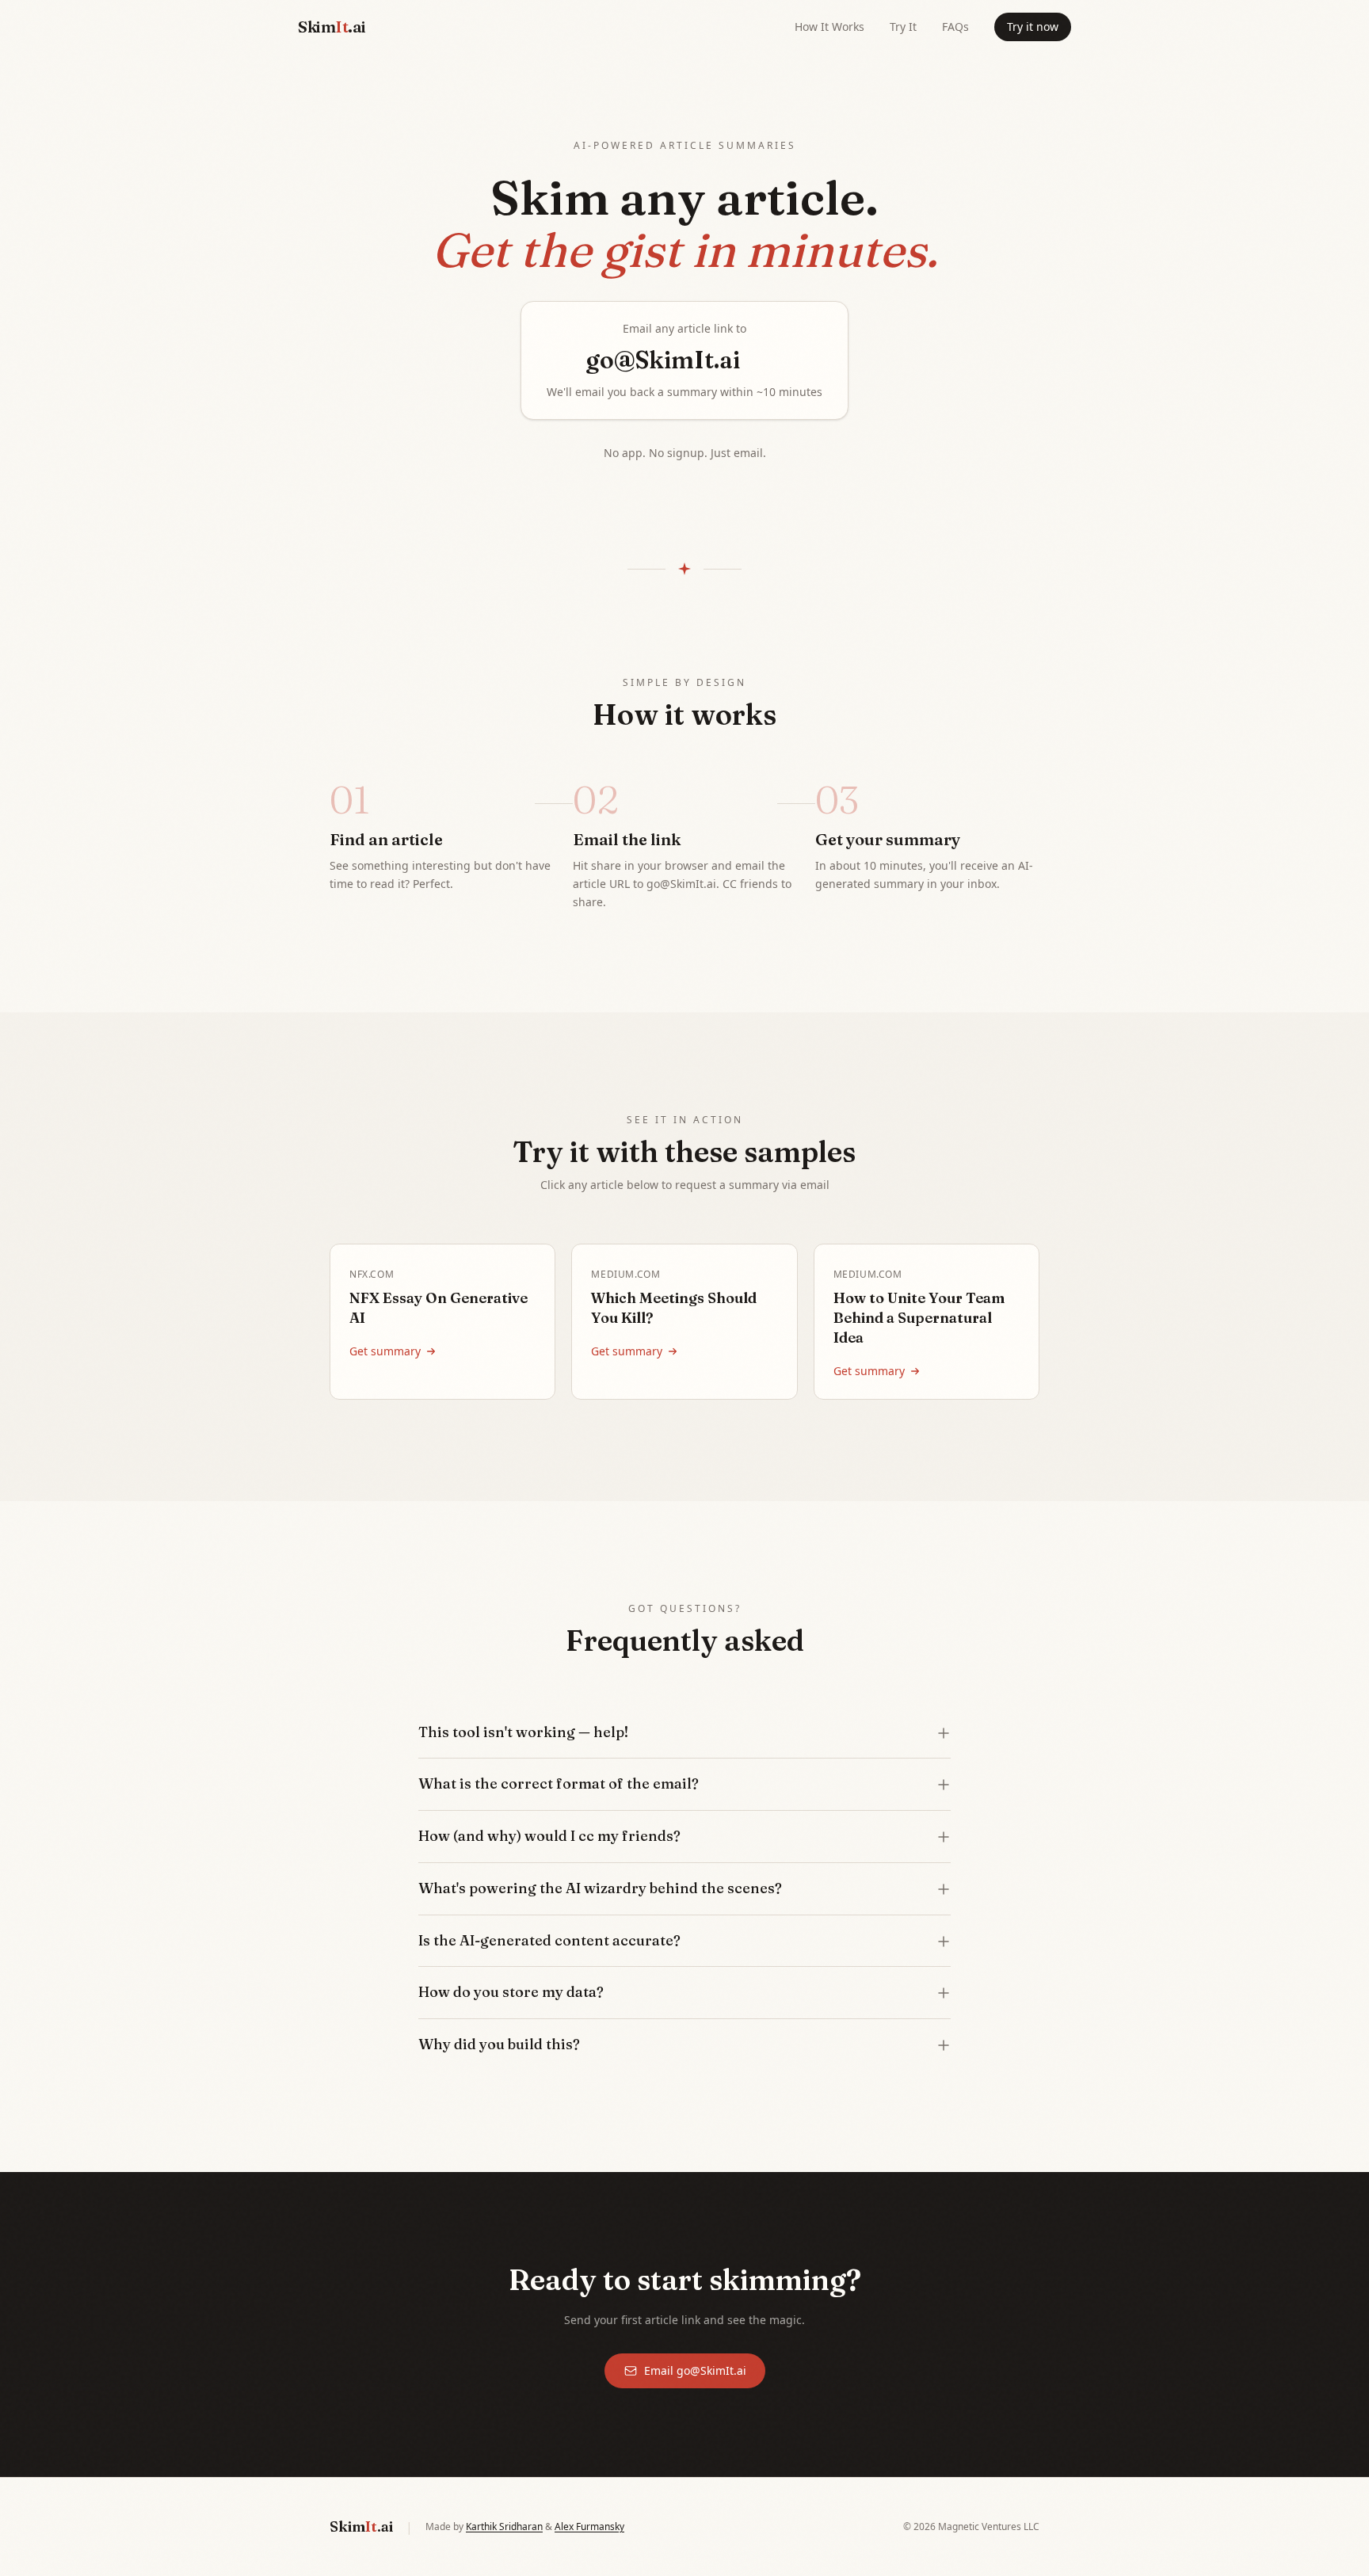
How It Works (829, 27)
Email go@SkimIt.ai (695, 2370)
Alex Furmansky (589, 2526)
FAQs (955, 27)
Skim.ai (332, 27)
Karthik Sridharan (504, 2526)
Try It (903, 27)
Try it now (1033, 27)
